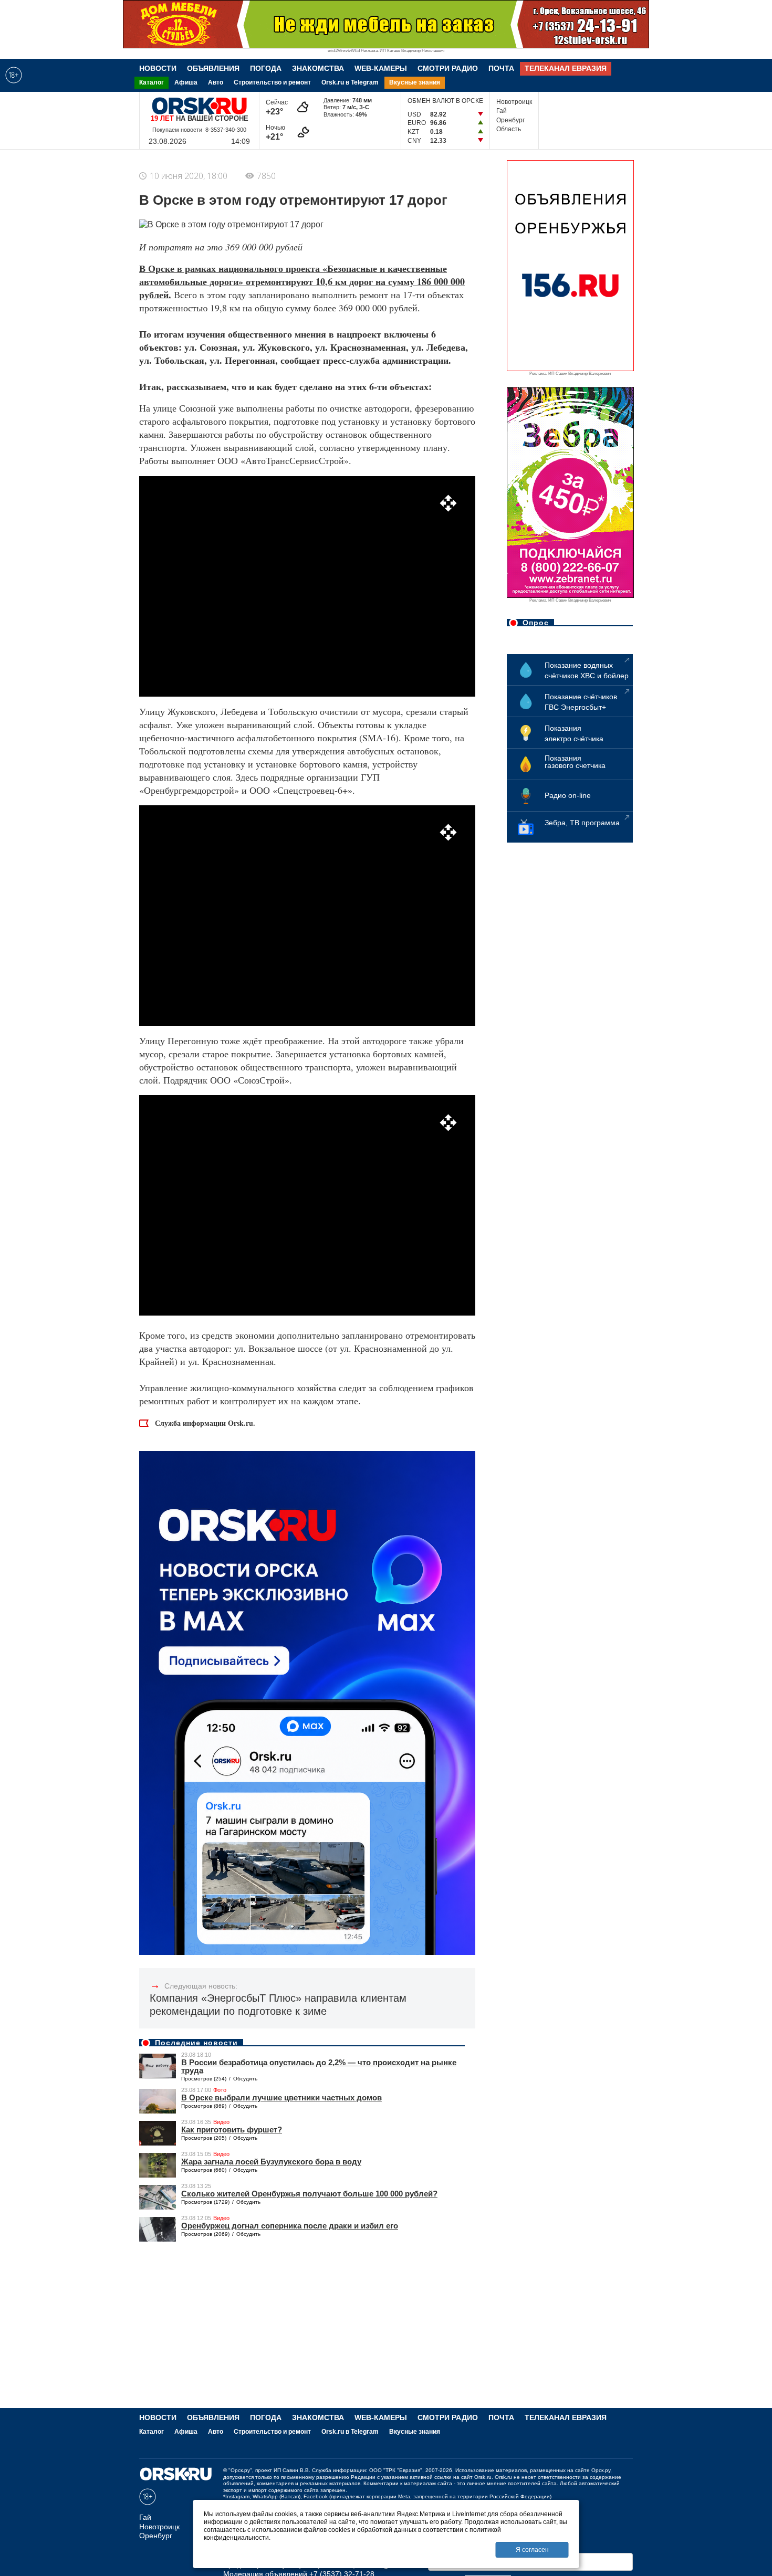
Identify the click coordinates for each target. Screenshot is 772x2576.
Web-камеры (381, 68)
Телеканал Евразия (566, 68)
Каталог (152, 82)
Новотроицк (514, 102)
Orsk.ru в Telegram (350, 82)
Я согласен (532, 2550)
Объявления (213, 68)
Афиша (186, 82)
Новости (158, 68)
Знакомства (318, 68)
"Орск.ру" (240, 2470)
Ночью (277, 133)
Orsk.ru (483, 2477)
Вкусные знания (415, 82)
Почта (501, 68)
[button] (448, 503)
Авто (216, 82)
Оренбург (510, 120)
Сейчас (277, 107)
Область (509, 129)
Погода (266, 68)
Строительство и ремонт (272, 82)
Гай (502, 111)
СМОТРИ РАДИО (448, 68)
